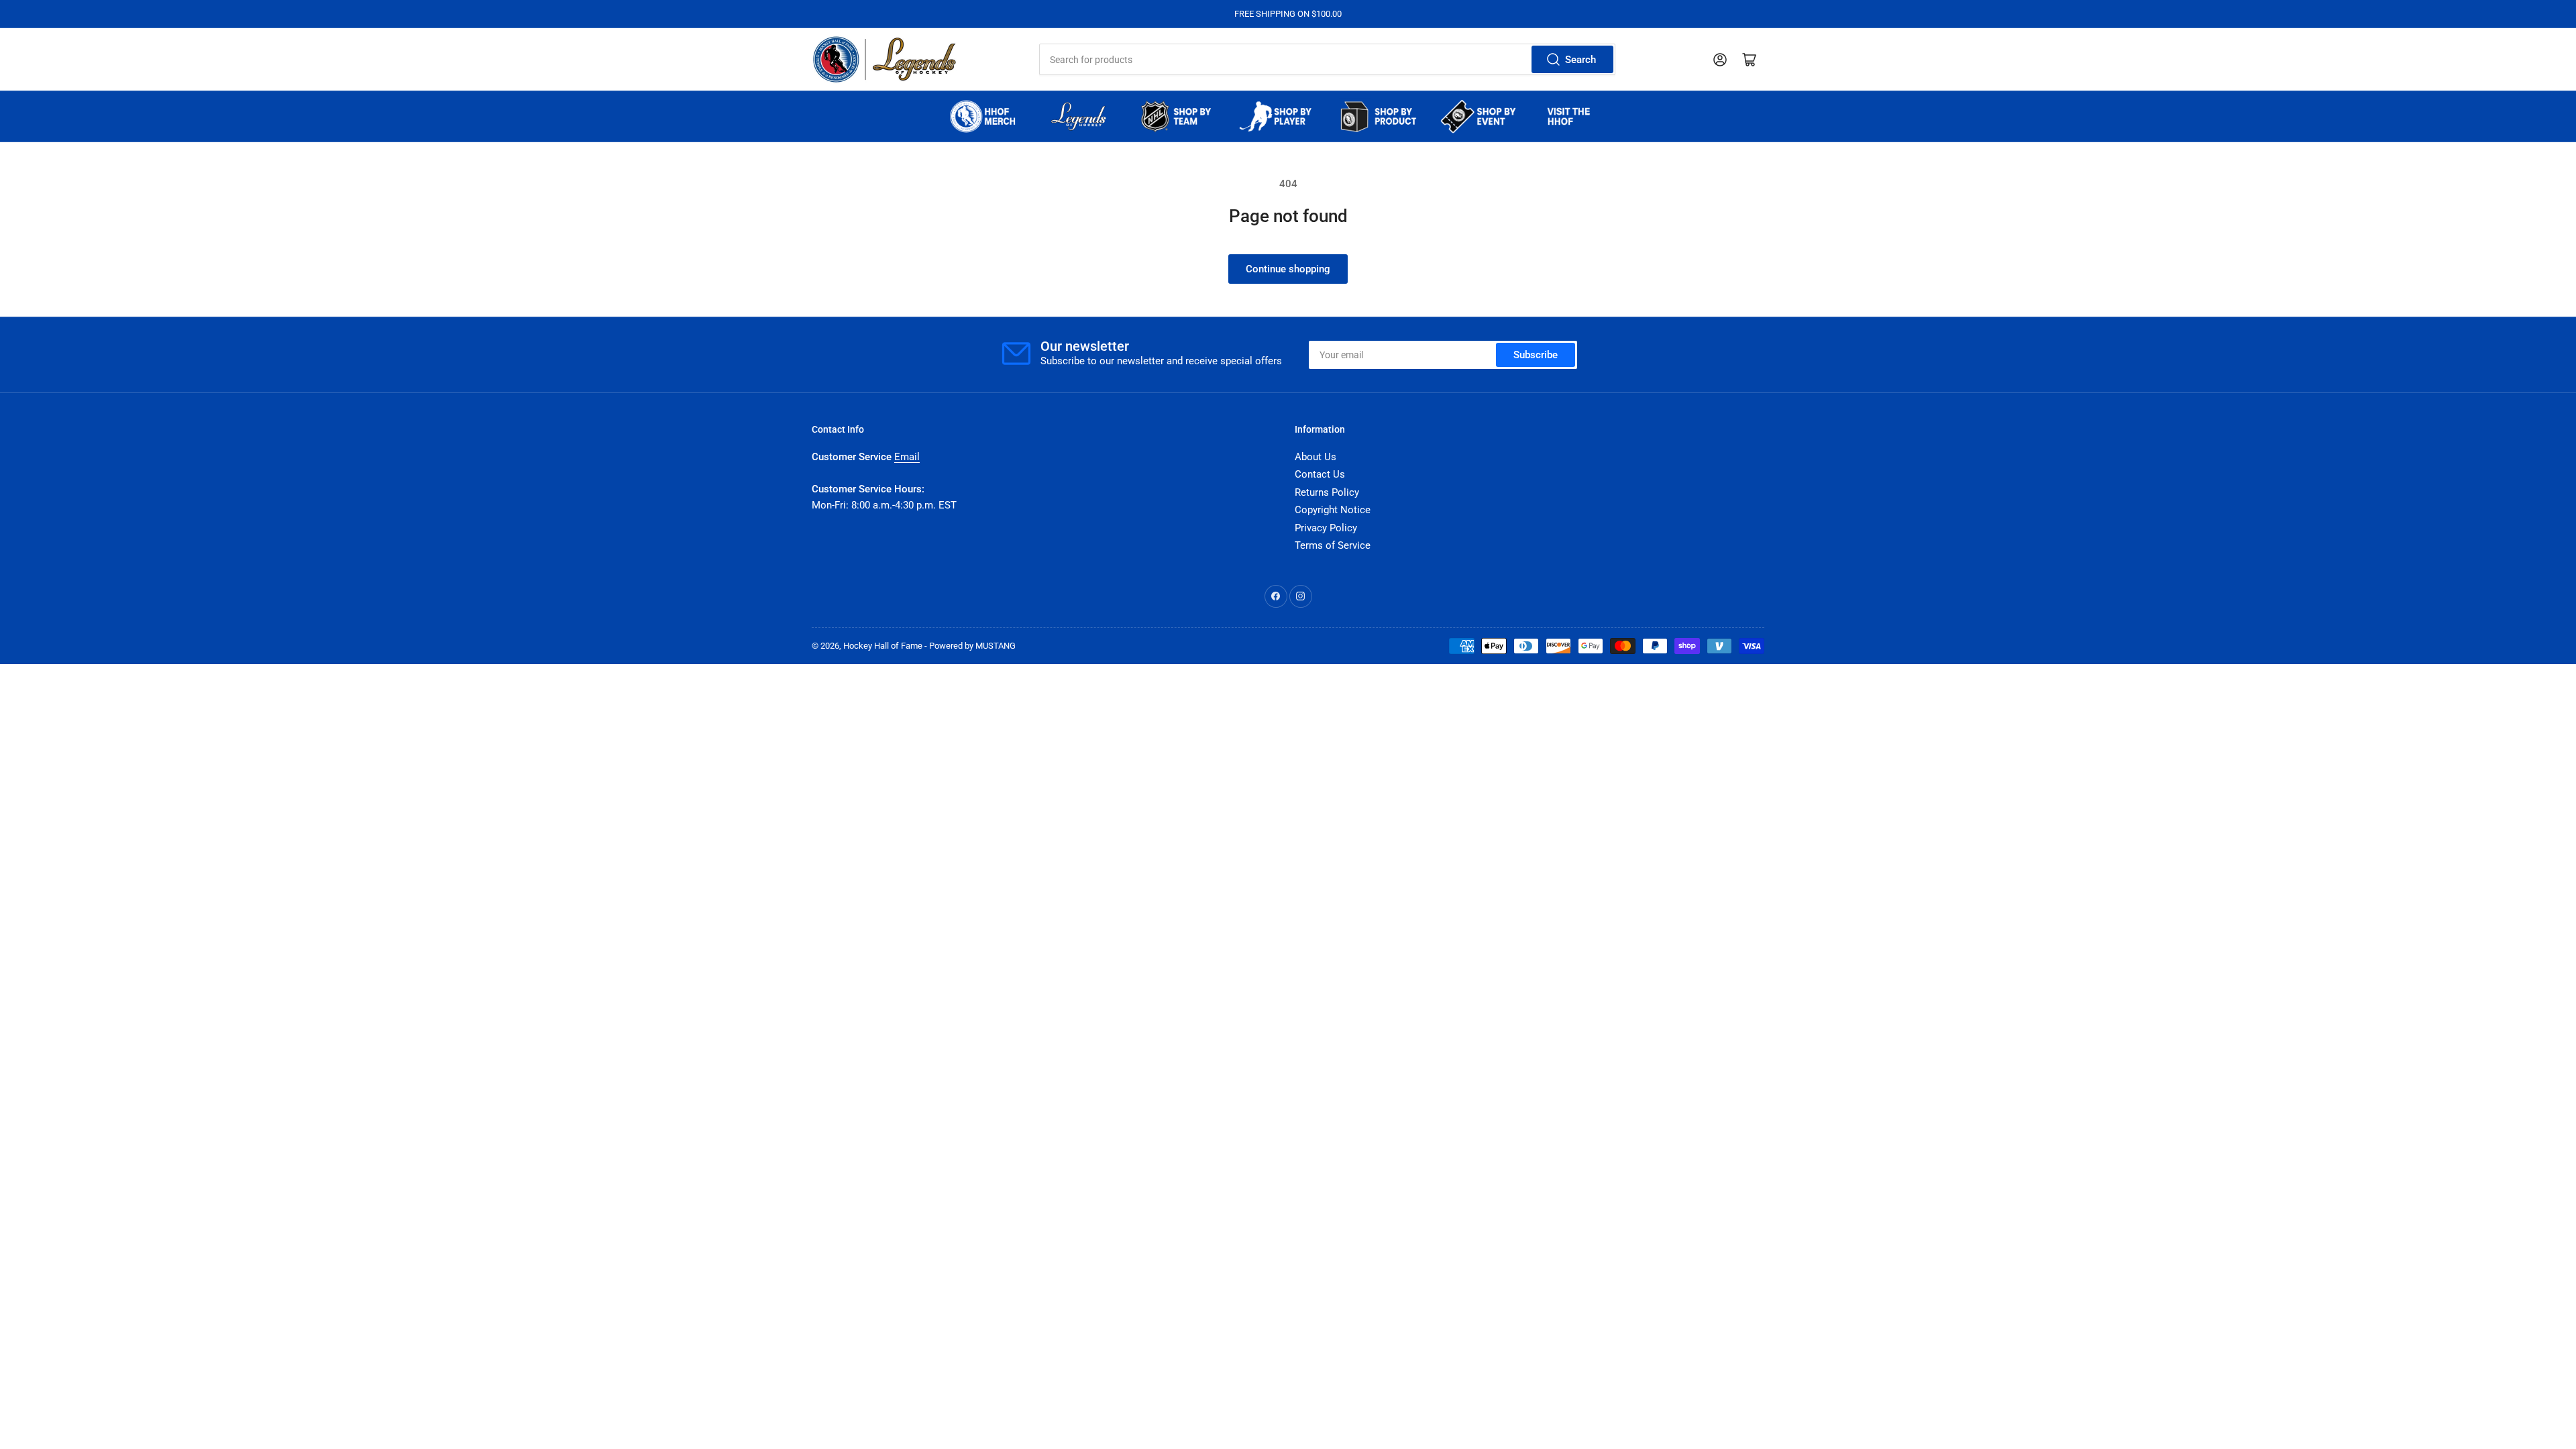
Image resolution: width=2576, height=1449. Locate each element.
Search (1580, 60)
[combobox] (1327, 59)
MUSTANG (996, 646)
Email (907, 457)
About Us (1316, 457)
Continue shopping (1288, 269)
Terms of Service (1333, 545)
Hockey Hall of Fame (883, 646)
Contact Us (1320, 474)
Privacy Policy (1326, 528)
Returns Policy (1327, 492)
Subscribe (1536, 355)
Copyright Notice (1333, 510)
